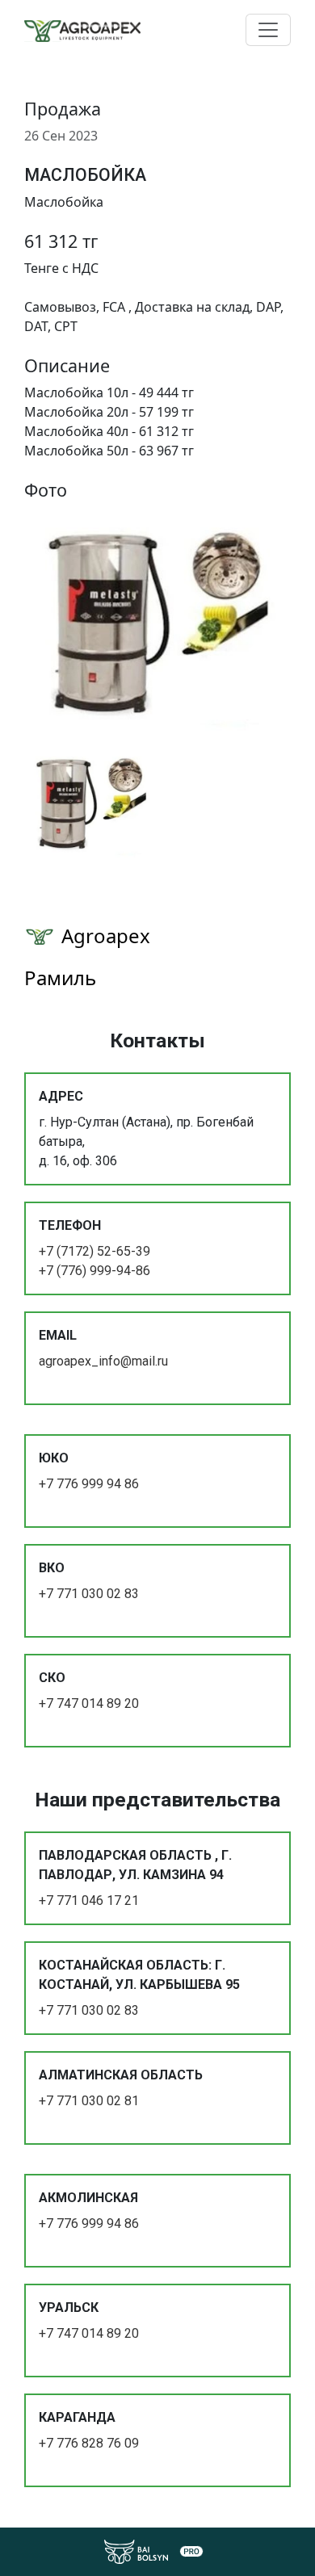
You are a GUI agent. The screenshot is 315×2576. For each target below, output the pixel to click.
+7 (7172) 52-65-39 (94, 1251)
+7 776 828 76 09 (89, 2443)
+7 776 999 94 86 (89, 1484)
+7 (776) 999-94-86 (94, 1271)
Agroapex (106, 936)
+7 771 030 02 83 (89, 1594)
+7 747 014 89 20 (89, 1703)
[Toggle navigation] (268, 30)
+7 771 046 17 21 (89, 1901)
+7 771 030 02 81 (89, 2101)
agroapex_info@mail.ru (103, 1361)
